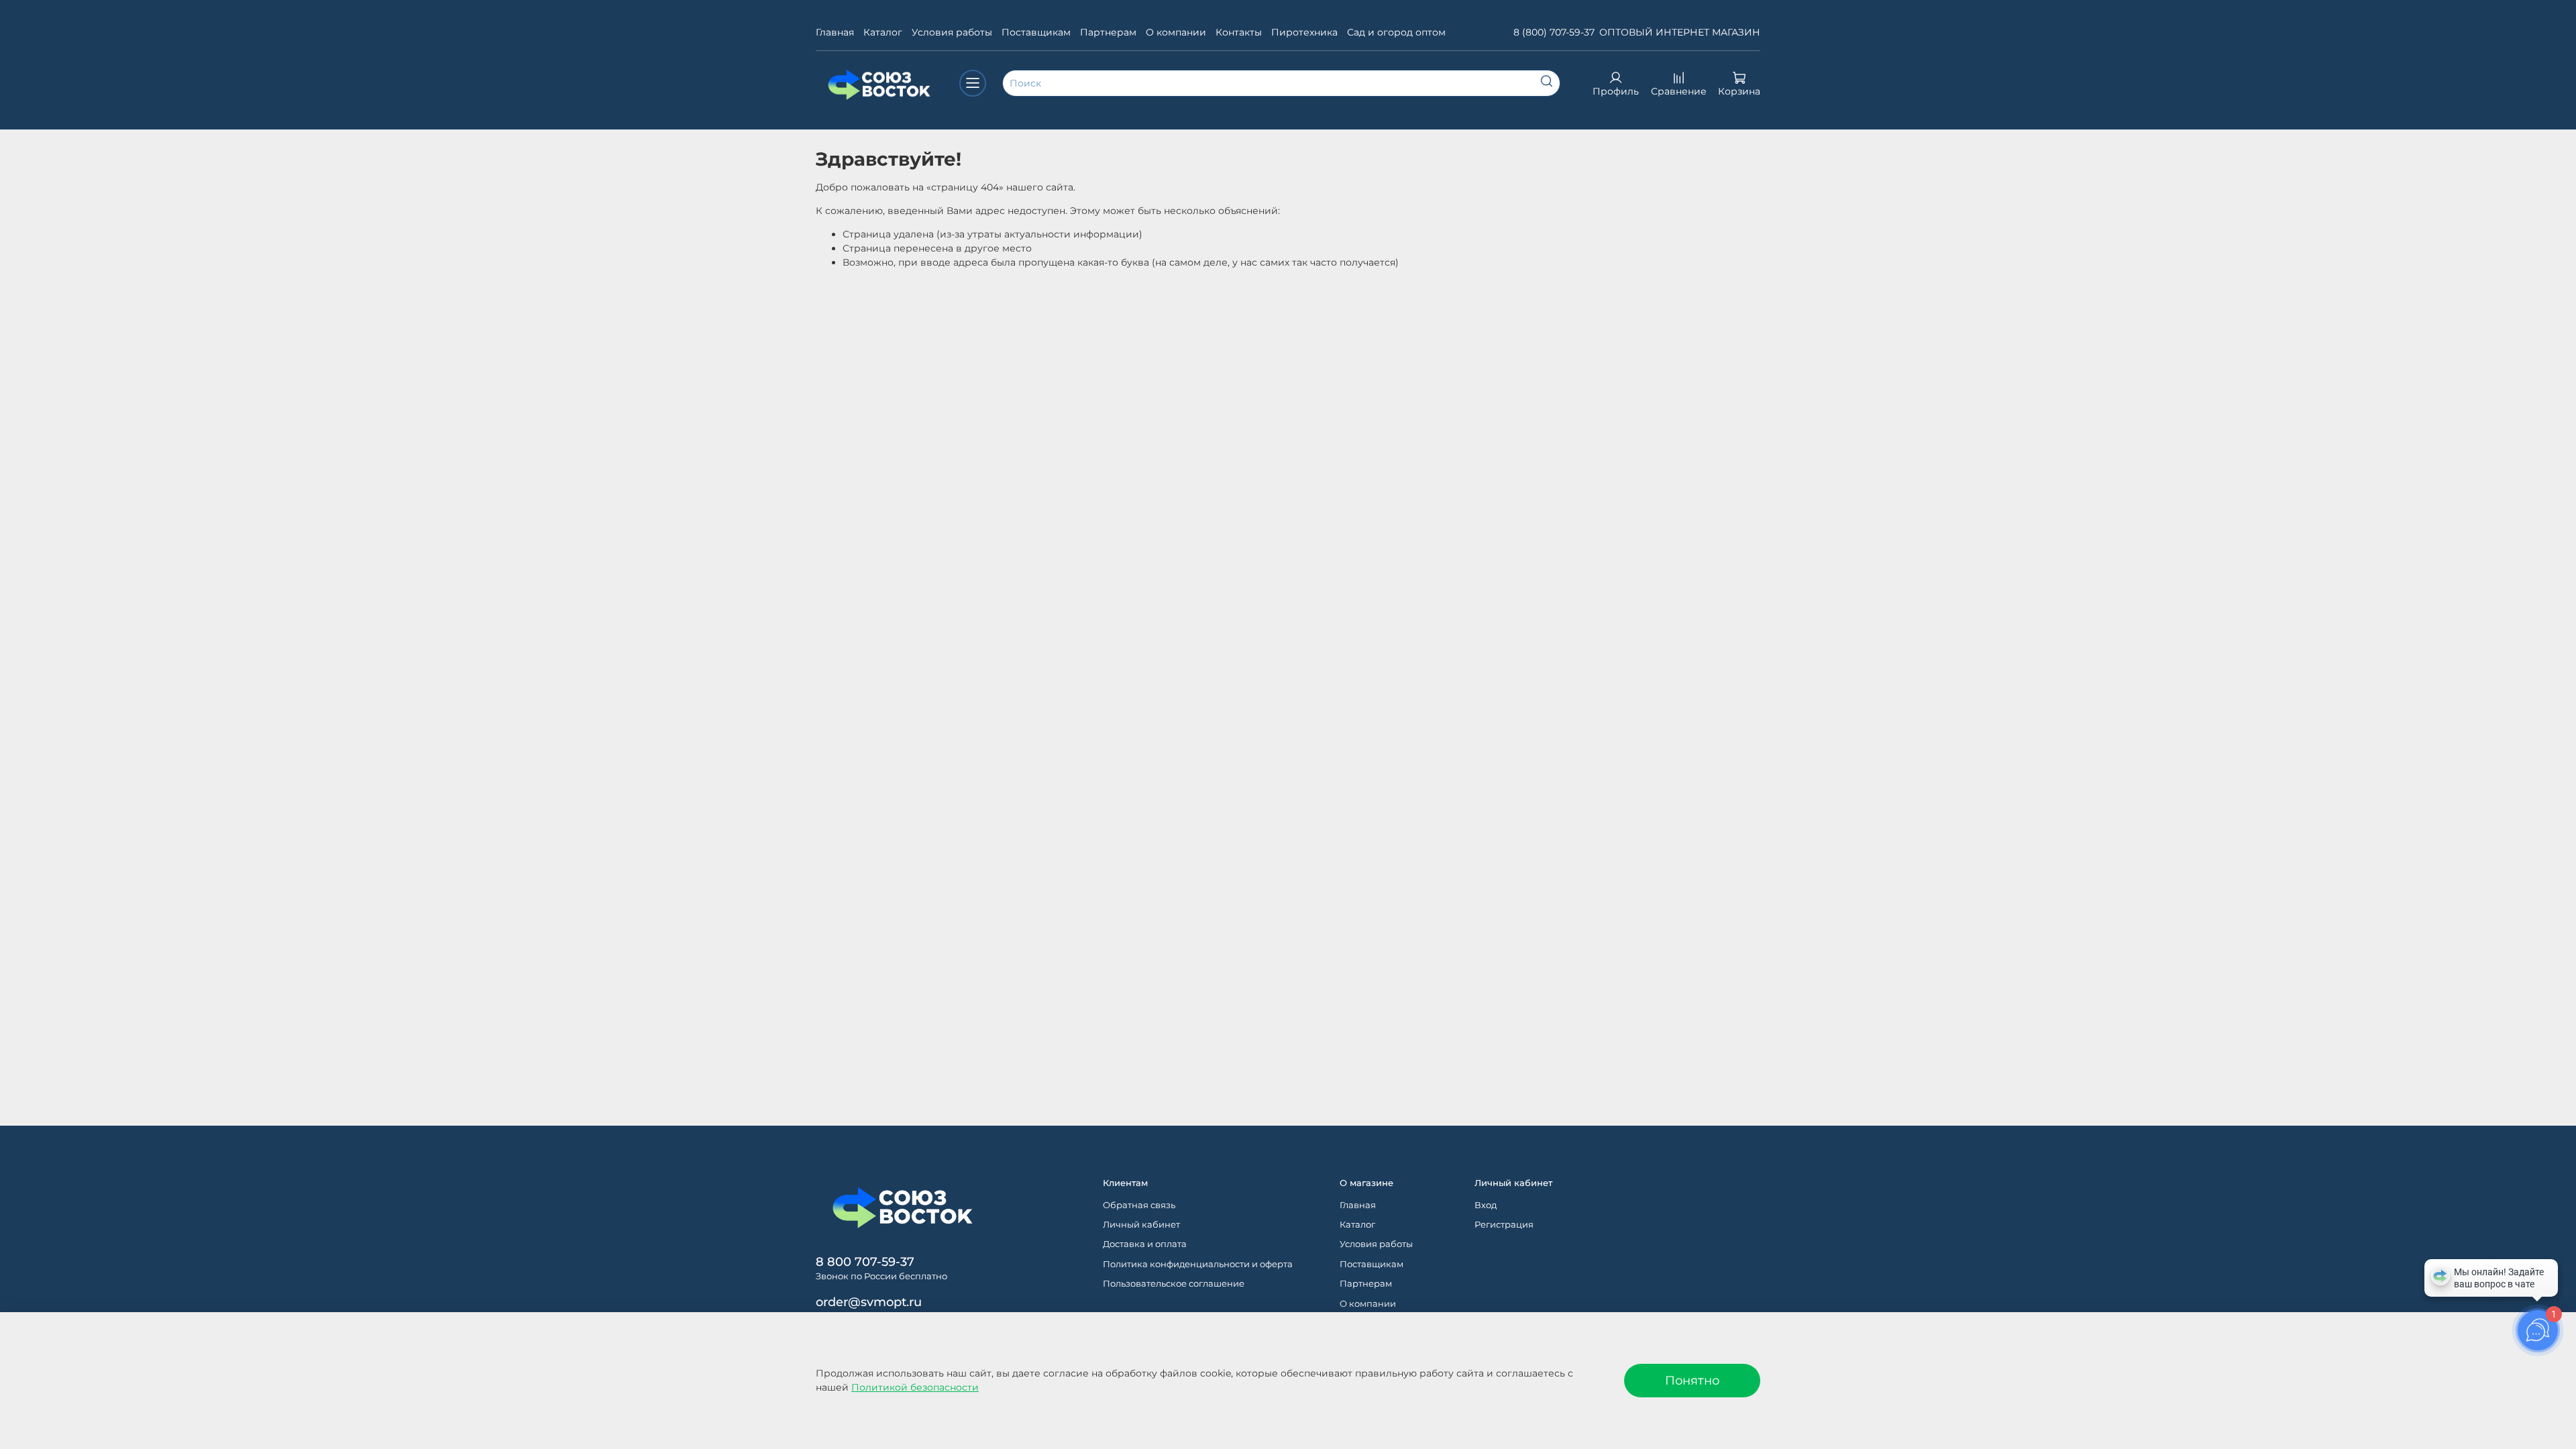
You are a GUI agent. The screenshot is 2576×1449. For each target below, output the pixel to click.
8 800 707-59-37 (865, 1262)
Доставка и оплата (1145, 1244)
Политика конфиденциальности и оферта (1198, 1264)
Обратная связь (1139, 1205)
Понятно (1692, 1380)
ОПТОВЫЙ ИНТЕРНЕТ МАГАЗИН (1680, 32)
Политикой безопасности (915, 1387)
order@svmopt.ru (869, 1302)
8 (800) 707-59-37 (1554, 32)
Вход (1486, 1205)
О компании (1176, 32)
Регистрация (1504, 1225)
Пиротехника (1304, 32)
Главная (835, 32)
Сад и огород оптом (1396, 32)
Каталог (883, 32)
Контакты (1239, 32)
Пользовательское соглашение (1174, 1284)
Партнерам (1108, 32)
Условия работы (952, 32)
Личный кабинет (1141, 1225)
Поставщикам (1036, 32)
